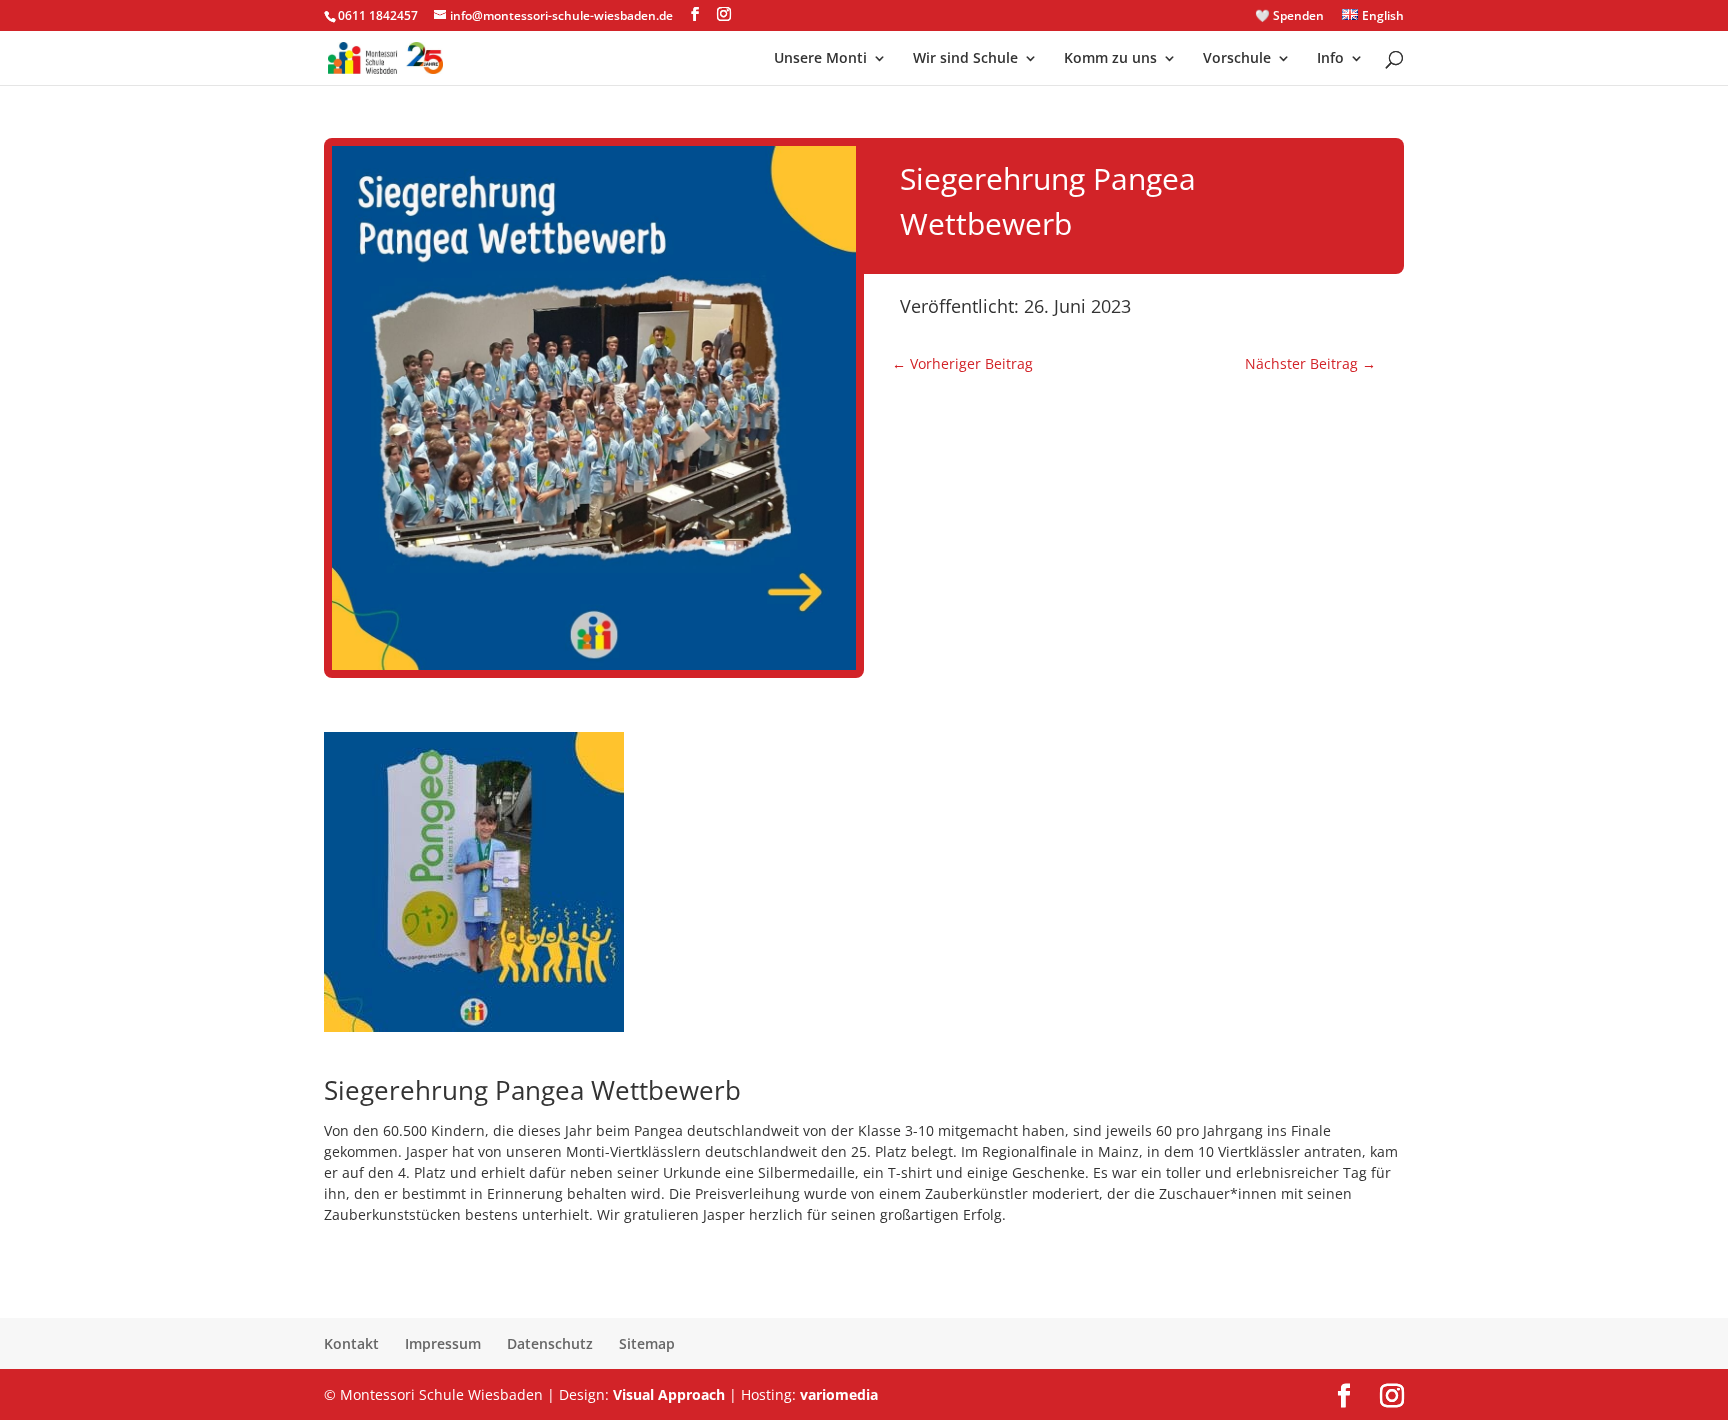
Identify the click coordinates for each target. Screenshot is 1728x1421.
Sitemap (647, 1343)
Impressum (443, 1343)
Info (1330, 59)
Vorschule (1237, 59)
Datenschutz (550, 1343)
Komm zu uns (1110, 59)
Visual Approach (669, 1394)
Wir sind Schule (965, 59)
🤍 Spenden (1289, 17)
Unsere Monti (820, 59)
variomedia (839, 1394)
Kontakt (351, 1343)
